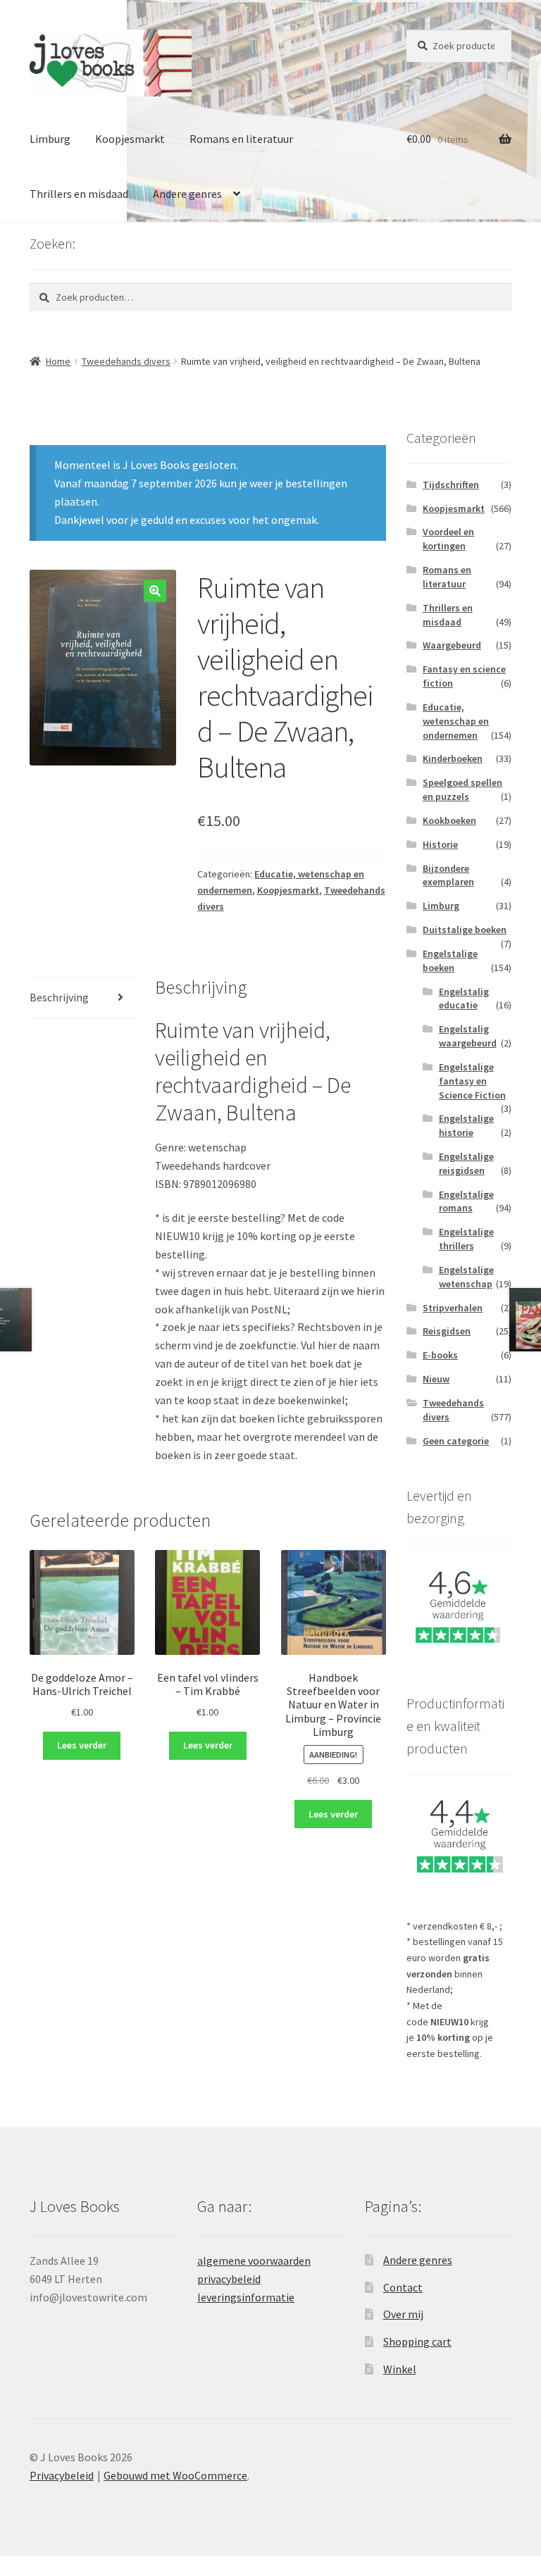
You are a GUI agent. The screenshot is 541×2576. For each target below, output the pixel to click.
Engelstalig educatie (464, 999)
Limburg (50, 139)
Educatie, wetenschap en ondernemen (456, 721)
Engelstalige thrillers (466, 1239)
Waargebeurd (452, 645)
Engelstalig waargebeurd (468, 1036)
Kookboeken (449, 820)
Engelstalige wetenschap (466, 1277)
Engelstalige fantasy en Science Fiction (472, 1081)
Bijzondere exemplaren (448, 875)
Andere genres (187, 194)
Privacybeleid (62, 2475)
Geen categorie (456, 1441)
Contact (403, 2287)
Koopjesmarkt (130, 139)
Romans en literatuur (241, 139)
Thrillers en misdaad (79, 194)
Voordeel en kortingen (448, 539)
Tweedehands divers (126, 361)
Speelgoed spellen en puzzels (462, 789)
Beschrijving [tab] (59, 997)
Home (58, 361)
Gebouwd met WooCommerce (175, 2475)
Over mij (403, 2314)
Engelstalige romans (466, 1201)
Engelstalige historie (466, 1125)
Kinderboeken (453, 758)
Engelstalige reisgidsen (466, 1163)
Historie (440, 844)
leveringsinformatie (246, 2297)
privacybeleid (229, 2279)
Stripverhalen (453, 1308)
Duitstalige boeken (465, 930)
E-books (440, 1355)
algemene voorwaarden (254, 2261)
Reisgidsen (447, 1331)
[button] (155, 591)
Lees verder (82, 1745)
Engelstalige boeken (450, 961)
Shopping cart (417, 2341)
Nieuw (436, 1379)
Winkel (400, 2369)
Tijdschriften (451, 484)
